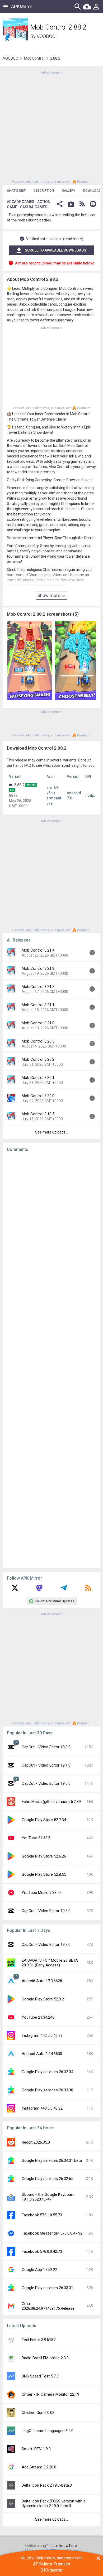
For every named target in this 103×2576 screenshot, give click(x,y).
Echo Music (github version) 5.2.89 (51, 1802)
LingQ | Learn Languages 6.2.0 (48, 2431)
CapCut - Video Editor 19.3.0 (46, 1911)
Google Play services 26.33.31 (47, 2288)
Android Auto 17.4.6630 (42, 2054)
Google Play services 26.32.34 (47, 2072)
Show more (49, 595)
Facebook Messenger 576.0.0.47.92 (52, 2233)
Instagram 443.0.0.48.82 (42, 2108)
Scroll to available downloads (55, 250)
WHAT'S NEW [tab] (16, 191)
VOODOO (46, 36)
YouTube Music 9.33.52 (42, 1893)
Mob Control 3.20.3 (38, 1041)
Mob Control (34, 58)
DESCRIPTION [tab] (44, 191)
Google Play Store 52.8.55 (44, 1874)
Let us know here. (63, 2546)
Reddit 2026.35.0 (36, 2142)
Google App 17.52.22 (39, 2270)
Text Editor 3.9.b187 (39, 2340)
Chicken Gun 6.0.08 (38, 2413)
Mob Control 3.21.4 (38, 950)
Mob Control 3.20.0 (38, 1096)
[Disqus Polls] (51, 1223)
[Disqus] (51, 1360)
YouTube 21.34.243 (38, 2017)
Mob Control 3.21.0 (38, 1023)
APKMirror (22, 6)
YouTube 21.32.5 (36, 1838)
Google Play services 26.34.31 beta (52, 2160)
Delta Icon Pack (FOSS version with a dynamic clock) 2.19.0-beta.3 (54, 2503)
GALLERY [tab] (69, 191)
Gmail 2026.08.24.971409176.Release (48, 2306)
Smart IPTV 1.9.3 (36, 2449)
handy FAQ (22, 765)
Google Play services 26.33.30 (47, 2090)
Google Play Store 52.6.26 (44, 1856)
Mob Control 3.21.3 (38, 968)
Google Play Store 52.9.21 (44, 1999)
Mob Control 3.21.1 (38, 1005)
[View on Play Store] (71, 204)
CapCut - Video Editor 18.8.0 (46, 1747)
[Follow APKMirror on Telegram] (64, 1590)
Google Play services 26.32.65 (47, 2179)
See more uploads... (51, 1132)
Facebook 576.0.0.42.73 (42, 2251)
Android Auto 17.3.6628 (42, 1981)
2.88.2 (19, 785)
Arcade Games (21, 202)
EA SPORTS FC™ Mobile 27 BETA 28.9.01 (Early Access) (50, 1963)
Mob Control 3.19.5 (38, 1114)
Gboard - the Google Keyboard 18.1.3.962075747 (48, 2197)
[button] (60, 204)
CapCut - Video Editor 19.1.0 (46, 1765)
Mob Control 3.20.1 (38, 1078)
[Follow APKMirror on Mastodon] (39, 1590)
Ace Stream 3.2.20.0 (39, 2467)
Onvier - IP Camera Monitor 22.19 (50, 2394)
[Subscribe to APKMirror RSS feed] (88, 1590)
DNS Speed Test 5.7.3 (40, 2376)
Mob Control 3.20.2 (38, 1059)
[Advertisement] (51, 127)
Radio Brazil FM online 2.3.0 (45, 2358)
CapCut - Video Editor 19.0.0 (46, 1783)
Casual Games (34, 207)
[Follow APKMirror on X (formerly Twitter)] (15, 1590)
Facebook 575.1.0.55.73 (42, 2215)
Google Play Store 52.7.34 (44, 1820)
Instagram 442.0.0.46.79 (42, 2035)
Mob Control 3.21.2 (38, 987)
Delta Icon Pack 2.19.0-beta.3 (47, 2485)
